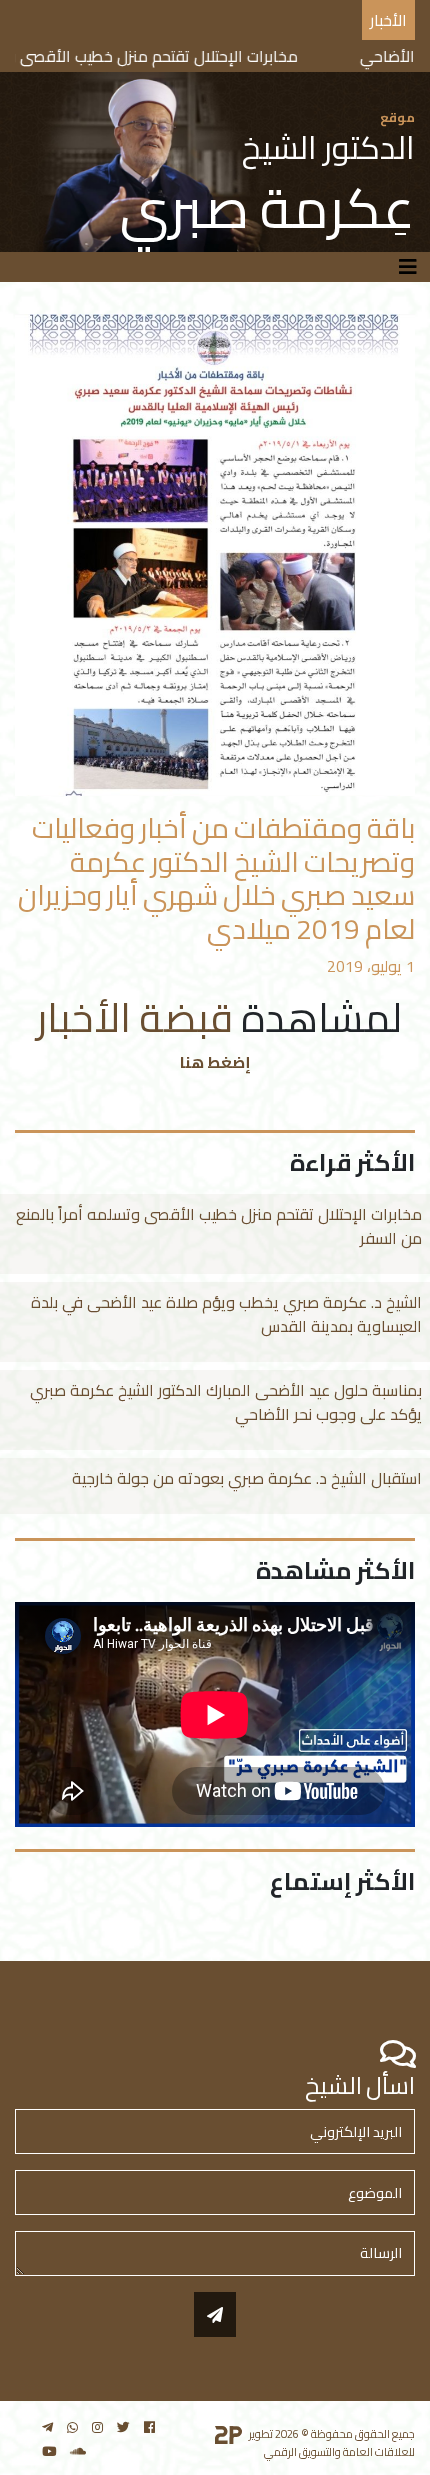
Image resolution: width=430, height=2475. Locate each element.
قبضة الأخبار (130, 1017)
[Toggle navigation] (408, 267)
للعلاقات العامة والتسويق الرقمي (339, 2451)
